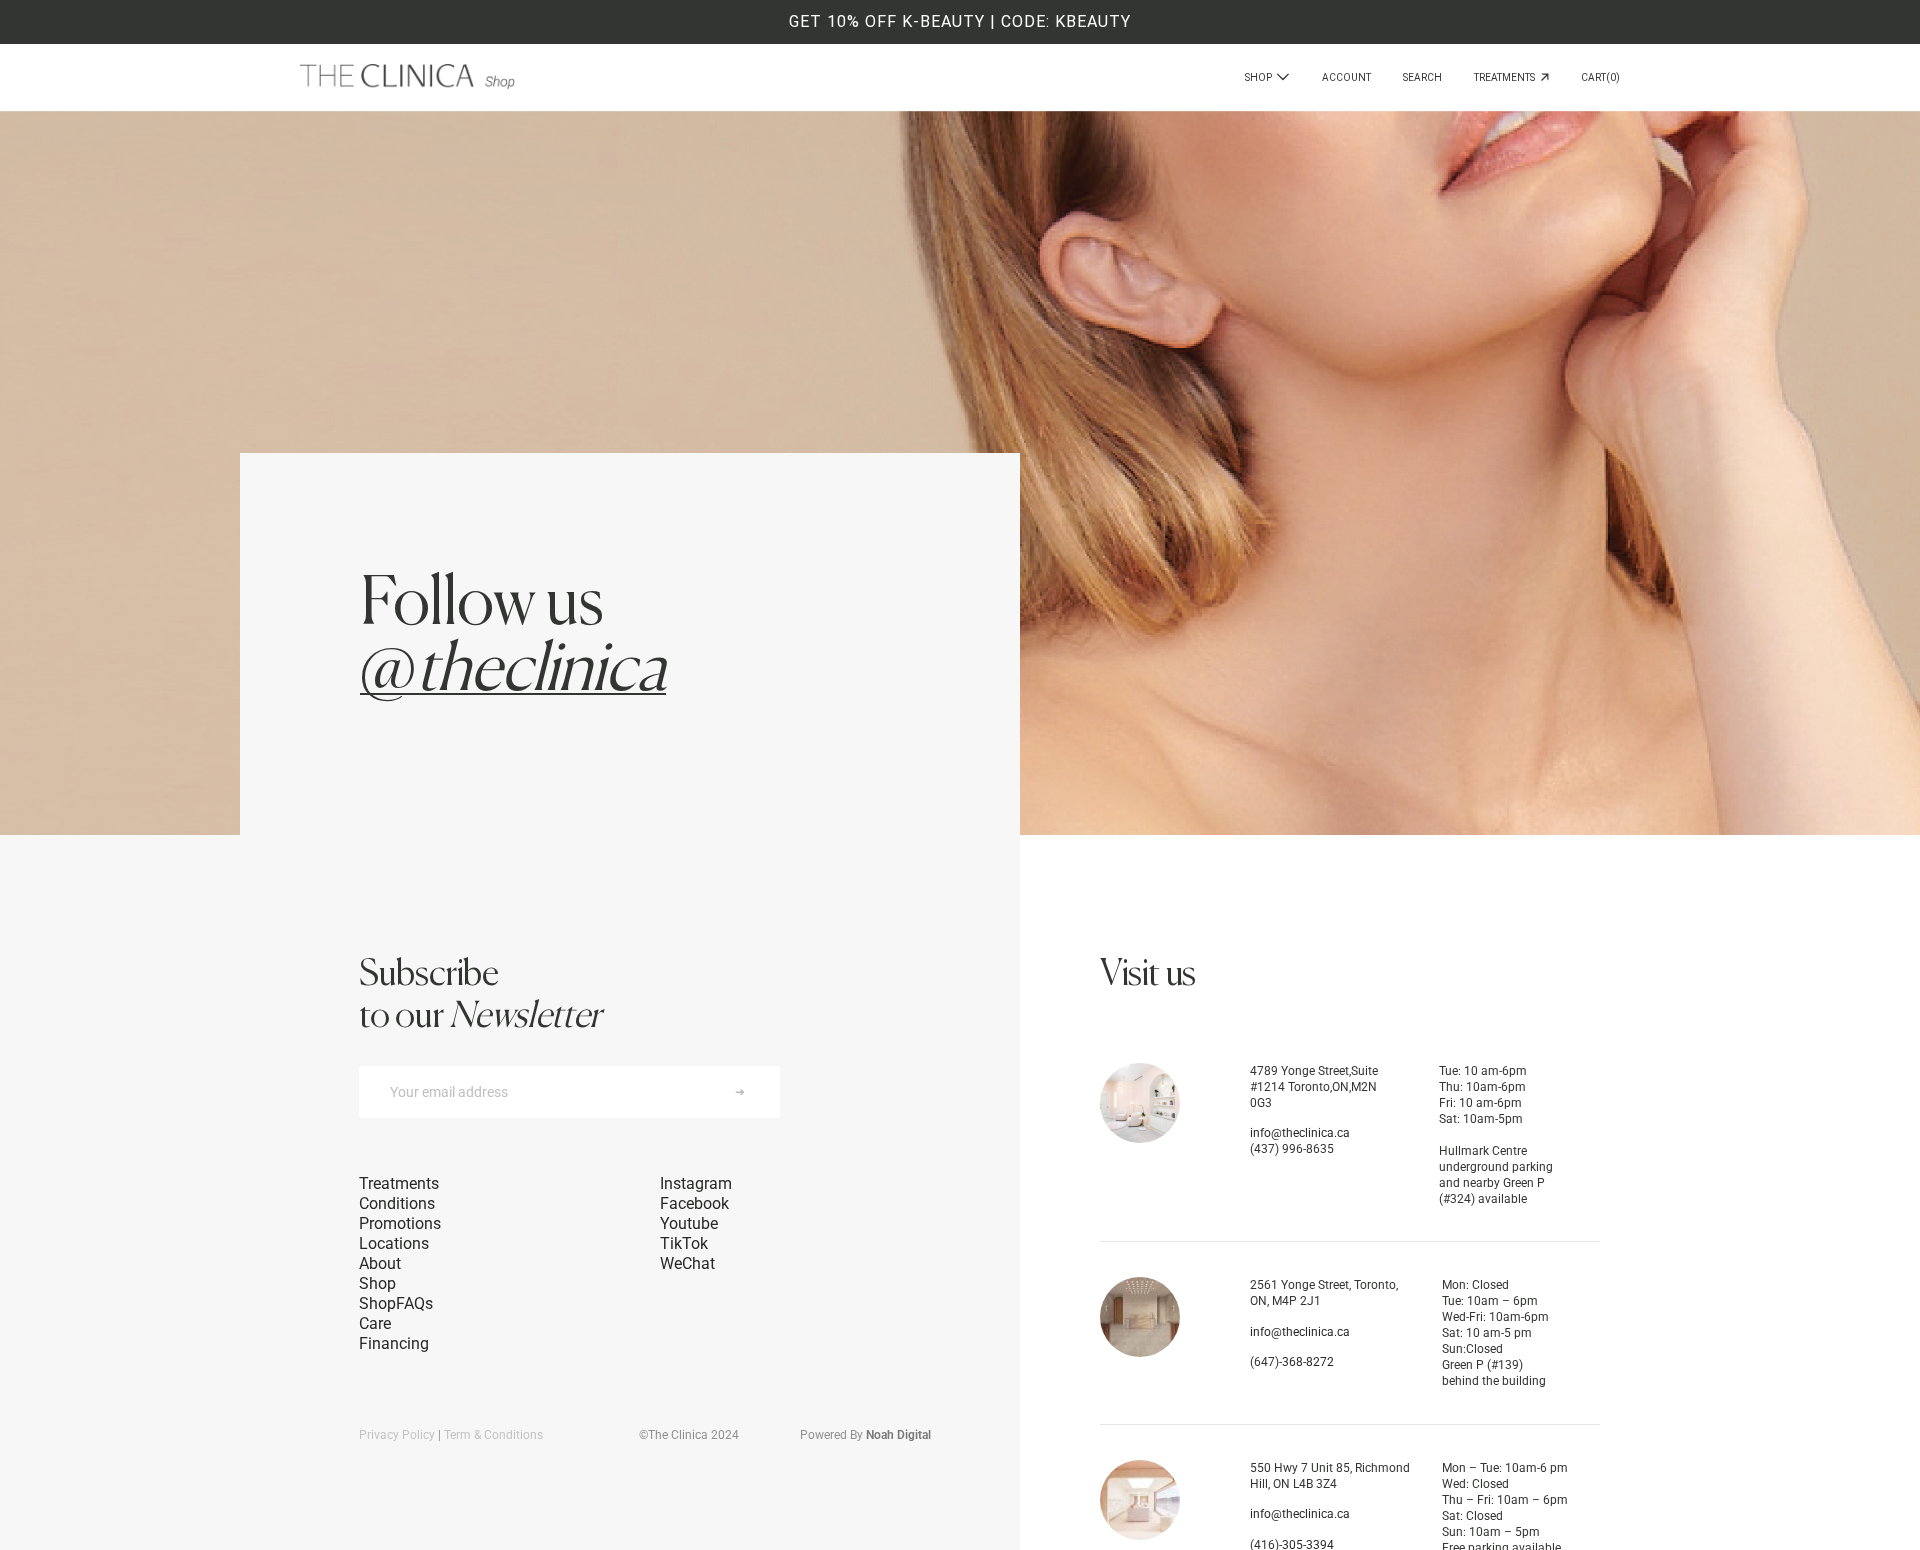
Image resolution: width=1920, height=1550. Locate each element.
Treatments (1507, 77)
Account (1346, 77)
